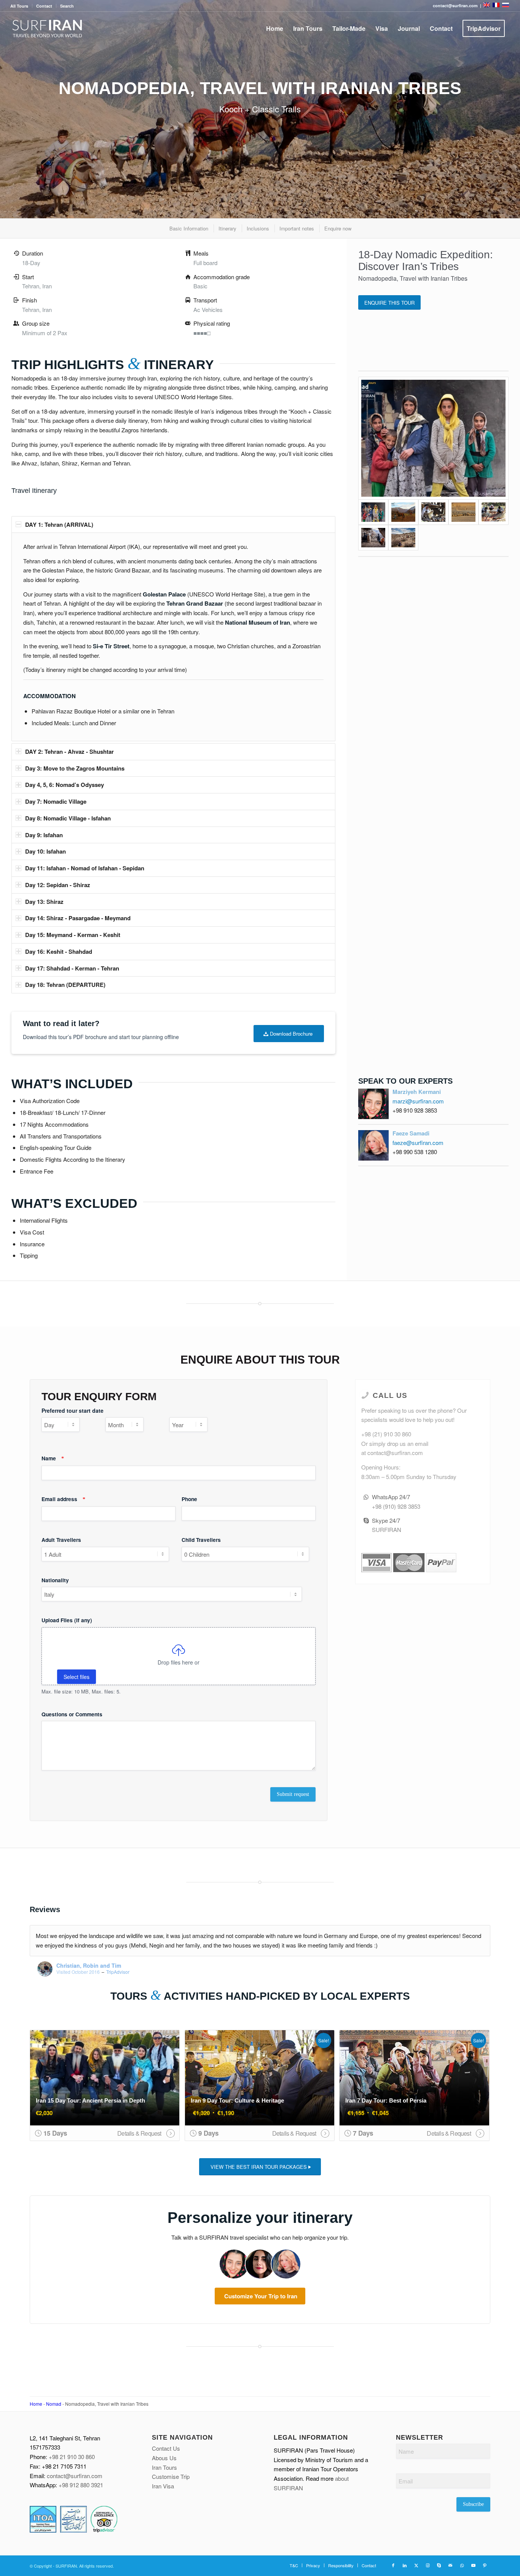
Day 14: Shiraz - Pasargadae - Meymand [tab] (78, 918)
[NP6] (373, 538)
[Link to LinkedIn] (405, 2565)
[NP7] (403, 538)
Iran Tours (164, 2467)
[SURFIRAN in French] (497, 6)
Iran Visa (163, 2486)
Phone (189, 1499)
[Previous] (466, 1933)
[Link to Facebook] (393, 2565)
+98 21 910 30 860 (72, 2457)
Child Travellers (201, 1540)
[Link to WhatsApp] (462, 2565)
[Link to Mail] (450, 2565)
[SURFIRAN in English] (487, 6)
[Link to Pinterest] (485, 2565)
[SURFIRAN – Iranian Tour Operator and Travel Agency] (47, 29)
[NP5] (494, 512)
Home (36, 2404)
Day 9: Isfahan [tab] (44, 835)
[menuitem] (21, 6)
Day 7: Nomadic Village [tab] (56, 801)
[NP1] (433, 438)
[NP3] (433, 512)
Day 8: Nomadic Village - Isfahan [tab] (68, 818)
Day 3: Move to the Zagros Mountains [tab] (75, 768)
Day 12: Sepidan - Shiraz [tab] (58, 885)
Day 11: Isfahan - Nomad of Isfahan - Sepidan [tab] (85, 868)
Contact (44, 6)
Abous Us (164, 2458)
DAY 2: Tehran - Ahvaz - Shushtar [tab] (69, 752)
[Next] (483, 1933)
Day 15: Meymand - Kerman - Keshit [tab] (73, 935)
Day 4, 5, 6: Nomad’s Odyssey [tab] (65, 785)
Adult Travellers (61, 1540)
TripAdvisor (118, 1972)
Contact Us (166, 2448)
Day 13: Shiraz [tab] (44, 902)
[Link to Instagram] (427, 2565)
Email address (63, 1499)
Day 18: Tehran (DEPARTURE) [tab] (65, 985)
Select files (77, 1677)
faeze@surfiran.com (418, 1142)
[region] (173, 637)
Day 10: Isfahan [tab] (45, 851)
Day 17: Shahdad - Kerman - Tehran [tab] (72, 968)
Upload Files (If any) (67, 1620)
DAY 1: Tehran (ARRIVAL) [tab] (59, 524)
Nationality (55, 1580)
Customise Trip (171, 2476)
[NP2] (403, 512)
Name (53, 1458)
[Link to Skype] (439, 2565)
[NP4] (463, 512)
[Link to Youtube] (473, 2565)
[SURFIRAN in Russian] (506, 6)
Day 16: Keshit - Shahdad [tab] (59, 951)
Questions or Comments (72, 1714)
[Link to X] (416, 2565)
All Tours (19, 6)
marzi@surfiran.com (418, 1101)
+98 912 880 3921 (81, 2485)
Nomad (54, 2404)
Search (67, 6)
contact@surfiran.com (75, 2476)
